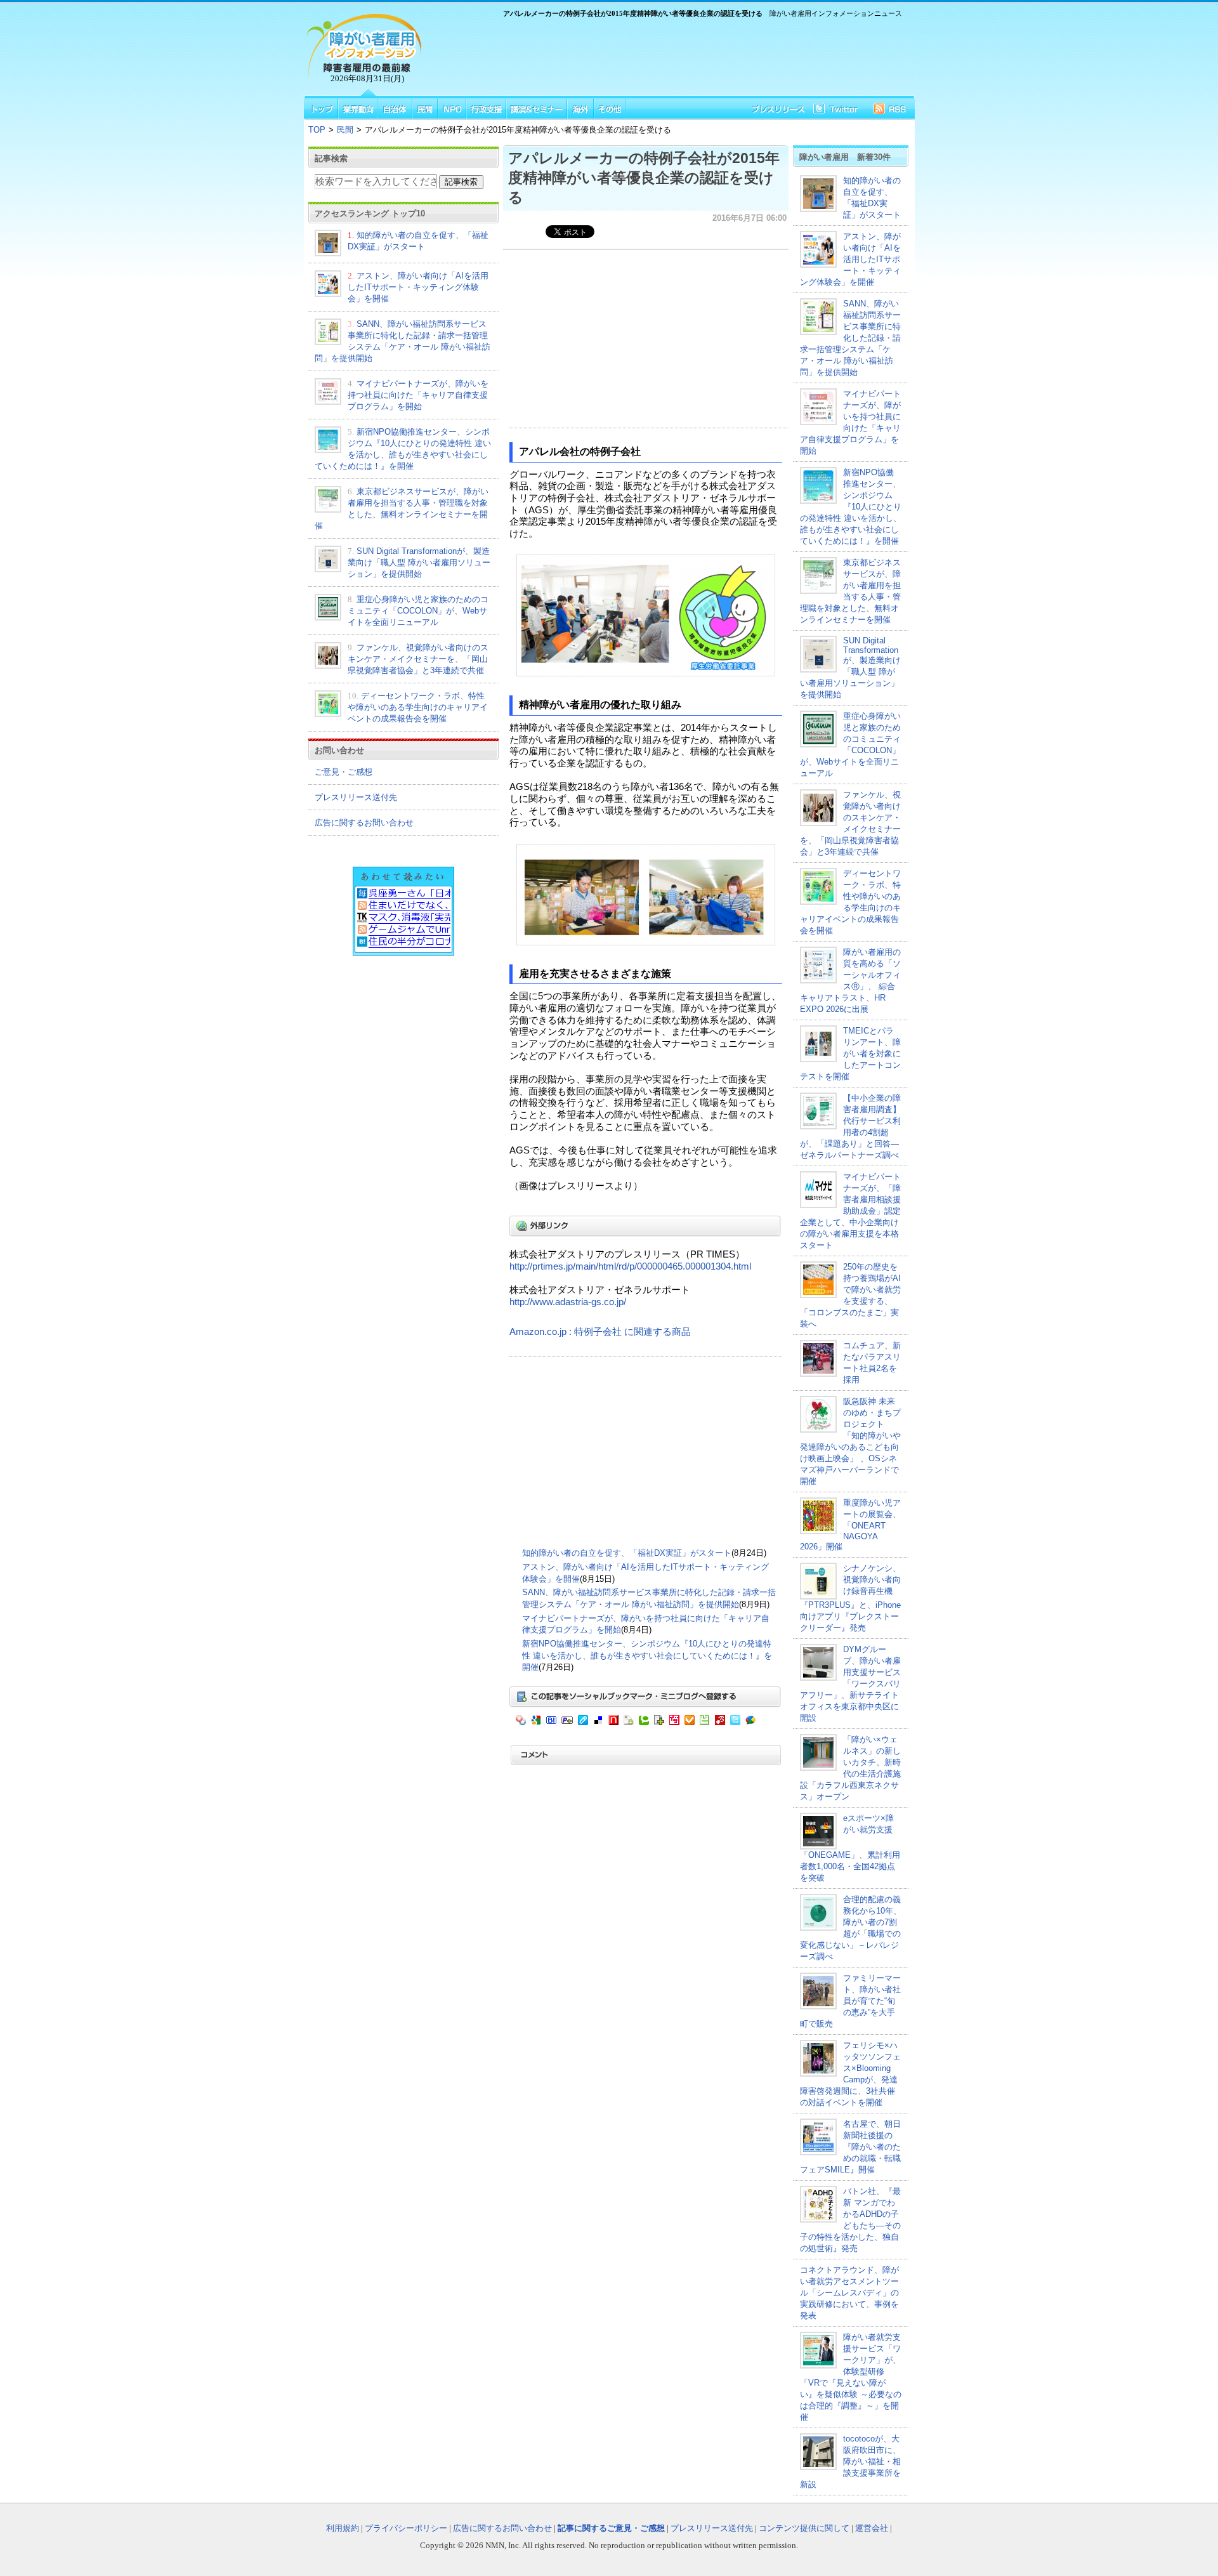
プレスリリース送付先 (356, 797)
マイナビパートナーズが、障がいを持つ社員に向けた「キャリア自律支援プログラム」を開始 (418, 395)
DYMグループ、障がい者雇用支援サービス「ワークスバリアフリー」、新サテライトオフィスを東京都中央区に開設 (850, 1684)
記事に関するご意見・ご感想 (611, 2528)
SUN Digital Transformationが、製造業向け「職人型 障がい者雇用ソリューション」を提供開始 (419, 562)
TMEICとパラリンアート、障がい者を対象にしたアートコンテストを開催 (850, 1054)
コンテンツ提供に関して (804, 2528)
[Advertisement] (666, 55)
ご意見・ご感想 (344, 772)
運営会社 (872, 2528)
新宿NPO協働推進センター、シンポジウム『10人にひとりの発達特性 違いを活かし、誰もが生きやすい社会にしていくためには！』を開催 (647, 1655)
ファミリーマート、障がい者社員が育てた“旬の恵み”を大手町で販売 (850, 2001)
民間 (345, 130)
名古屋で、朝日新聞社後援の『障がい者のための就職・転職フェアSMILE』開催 (850, 2147)
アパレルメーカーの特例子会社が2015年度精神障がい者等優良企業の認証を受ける (644, 178)
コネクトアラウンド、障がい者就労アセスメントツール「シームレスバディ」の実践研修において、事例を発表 (849, 2293)
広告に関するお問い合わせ (364, 823)
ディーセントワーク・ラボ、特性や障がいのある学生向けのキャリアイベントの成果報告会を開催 (418, 707)
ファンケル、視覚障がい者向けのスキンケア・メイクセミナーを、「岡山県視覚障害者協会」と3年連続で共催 (418, 659)
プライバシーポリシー (406, 2528)
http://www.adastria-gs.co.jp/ (568, 1302)
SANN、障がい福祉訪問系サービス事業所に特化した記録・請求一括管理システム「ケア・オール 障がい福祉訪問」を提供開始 (850, 338)
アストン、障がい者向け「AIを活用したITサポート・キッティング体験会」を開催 (418, 287)
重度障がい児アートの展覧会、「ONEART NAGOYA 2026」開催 (850, 1525)
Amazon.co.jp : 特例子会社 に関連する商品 (600, 1332)
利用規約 (343, 2528)
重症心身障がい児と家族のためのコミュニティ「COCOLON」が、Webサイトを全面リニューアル (418, 611)
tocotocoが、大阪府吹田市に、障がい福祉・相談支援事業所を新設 (850, 2461)
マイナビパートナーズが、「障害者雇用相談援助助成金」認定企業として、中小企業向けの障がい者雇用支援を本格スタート (850, 1211)
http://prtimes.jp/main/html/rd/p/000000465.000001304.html (630, 1266)
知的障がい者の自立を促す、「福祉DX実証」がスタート (627, 1553)
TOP (317, 130)
